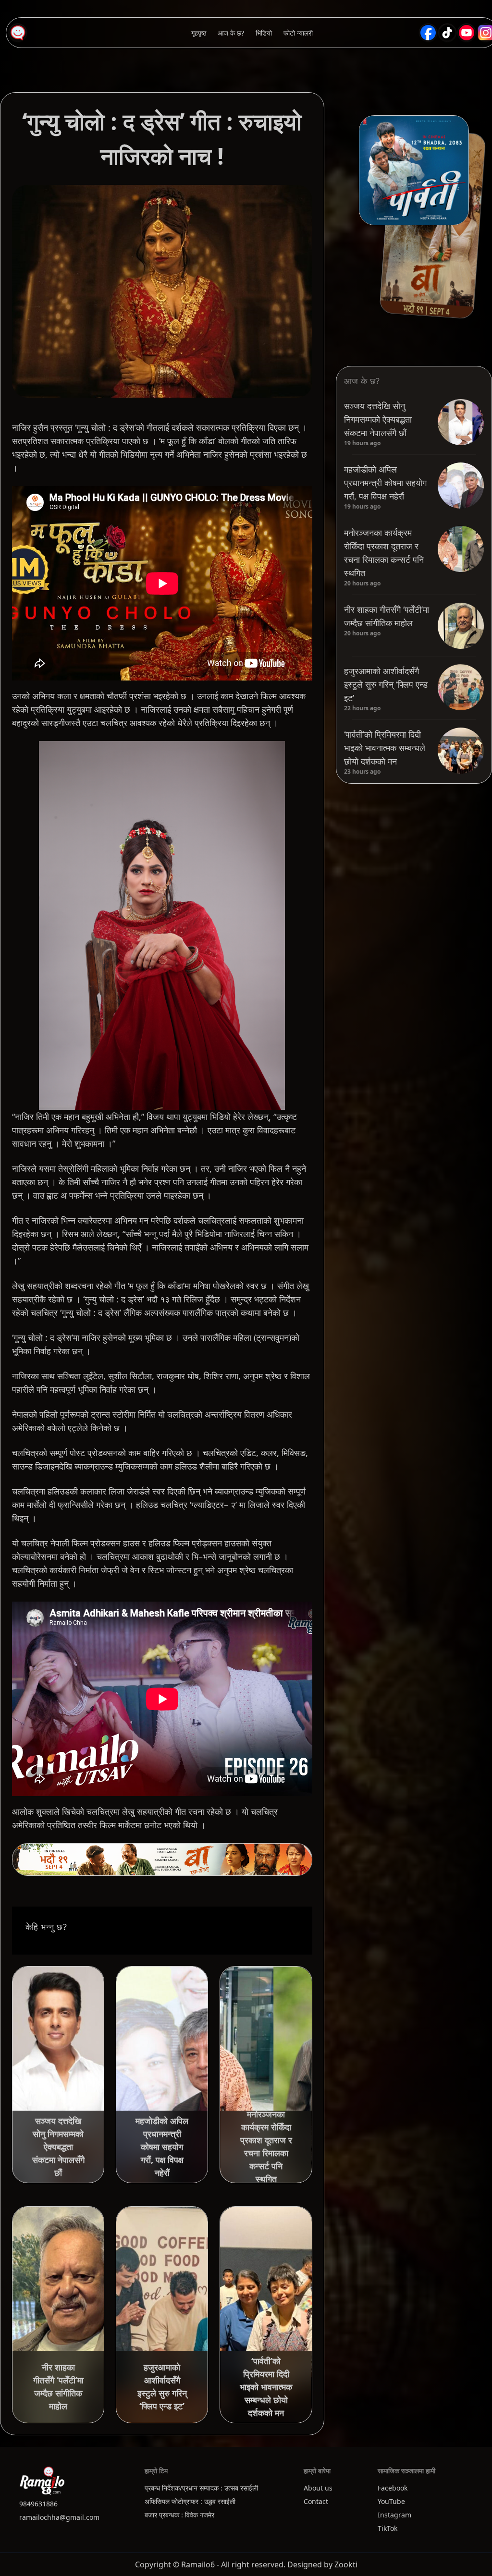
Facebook (393, 2488)
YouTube (391, 2501)
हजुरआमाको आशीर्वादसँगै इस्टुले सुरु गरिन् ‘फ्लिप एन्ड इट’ (386, 684)
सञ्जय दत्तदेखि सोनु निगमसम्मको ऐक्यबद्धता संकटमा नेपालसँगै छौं (378, 419)
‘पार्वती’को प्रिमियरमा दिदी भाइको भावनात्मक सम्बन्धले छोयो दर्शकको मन (385, 748)
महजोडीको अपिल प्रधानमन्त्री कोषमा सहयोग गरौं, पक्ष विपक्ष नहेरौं (385, 483)
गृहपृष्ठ (199, 33)
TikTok (387, 2528)
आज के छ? (231, 33)
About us (318, 2488)
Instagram (394, 2515)
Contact (316, 2501)
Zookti (346, 2564)
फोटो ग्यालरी (298, 33)
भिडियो (264, 33)
